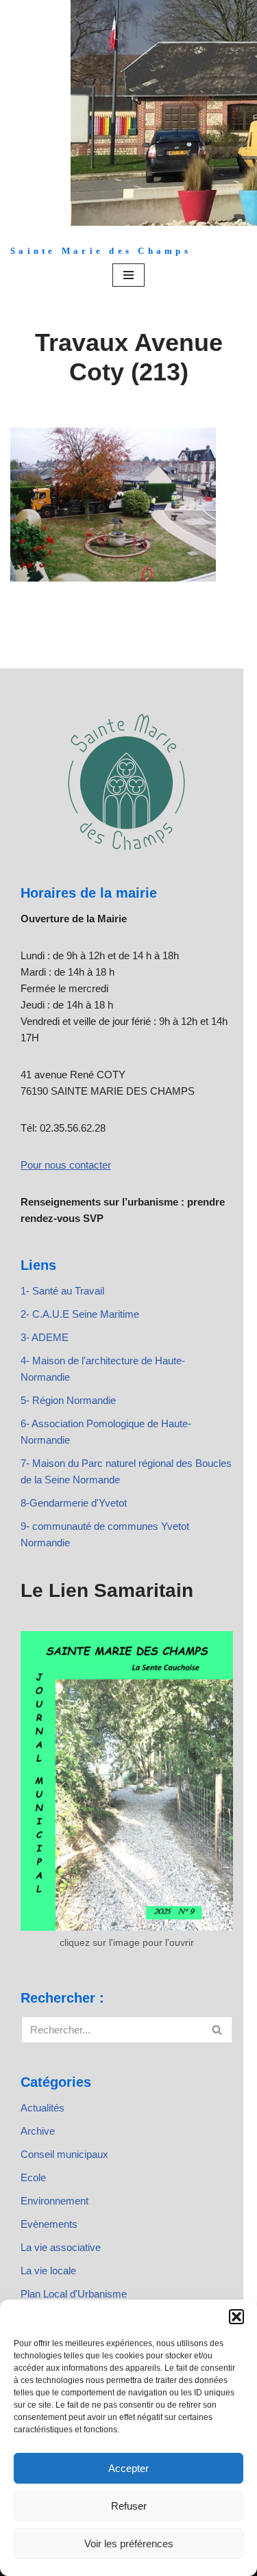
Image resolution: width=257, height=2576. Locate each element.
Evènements (49, 2224)
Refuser (129, 2506)
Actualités (42, 2108)
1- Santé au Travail (62, 1291)
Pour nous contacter (66, 1165)
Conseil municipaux (64, 2154)
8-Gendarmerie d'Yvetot (74, 1503)
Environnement (54, 2201)
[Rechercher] (218, 2030)
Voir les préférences (129, 2544)
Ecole (33, 2177)
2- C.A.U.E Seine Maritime (80, 1314)
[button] (236, 2317)
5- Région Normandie (68, 1400)
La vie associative (61, 2247)
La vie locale (48, 2271)
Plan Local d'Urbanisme (74, 2294)
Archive (38, 2131)
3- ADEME (45, 1337)
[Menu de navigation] (128, 275)
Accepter (128, 2468)
